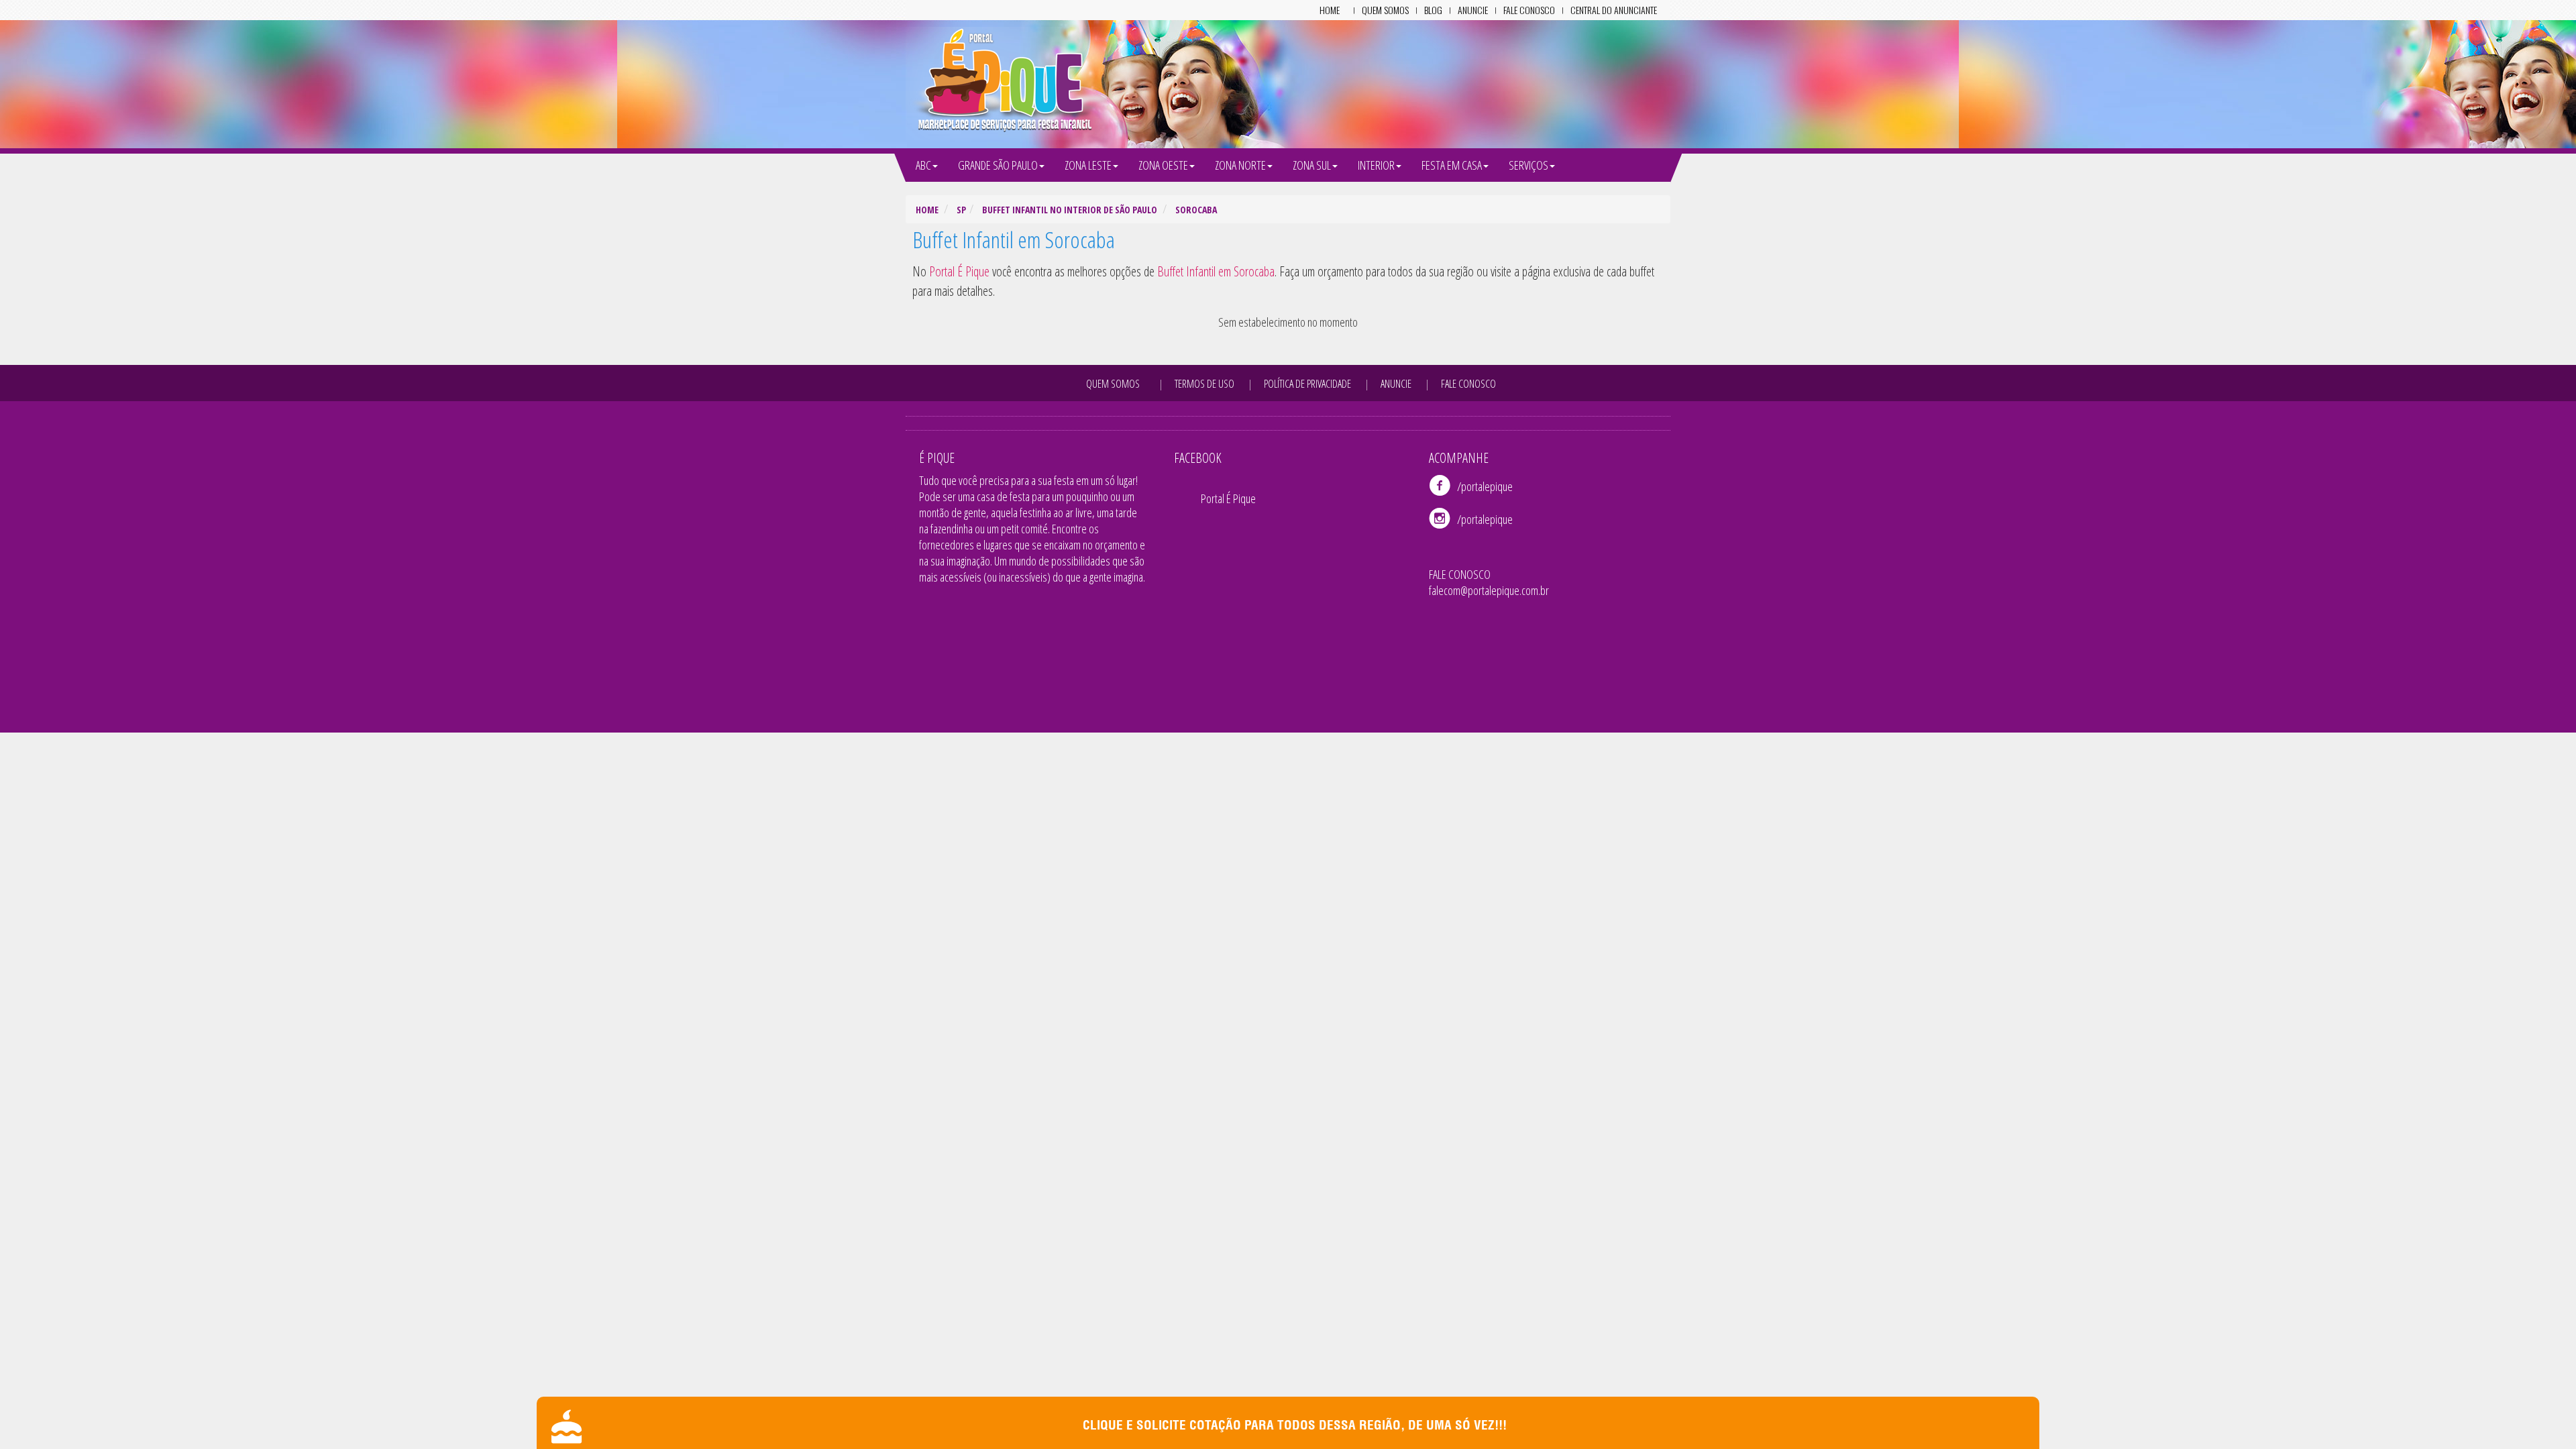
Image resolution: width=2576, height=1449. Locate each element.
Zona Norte (1240, 165)
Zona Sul (1312, 165)
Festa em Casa (1452, 165)
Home (1330, 10)
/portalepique (1485, 486)
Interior (1376, 165)
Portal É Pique (1228, 498)
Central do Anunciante (1614, 10)
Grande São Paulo (998, 165)
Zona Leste (1088, 165)
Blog (1433, 10)
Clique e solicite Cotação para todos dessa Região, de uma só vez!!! (1295, 1427)
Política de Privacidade (1307, 384)
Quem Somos (1385, 10)
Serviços (1528, 165)
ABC (923, 165)
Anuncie (1473, 10)
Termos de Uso (1204, 384)
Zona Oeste (1163, 165)
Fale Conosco (1529, 10)
